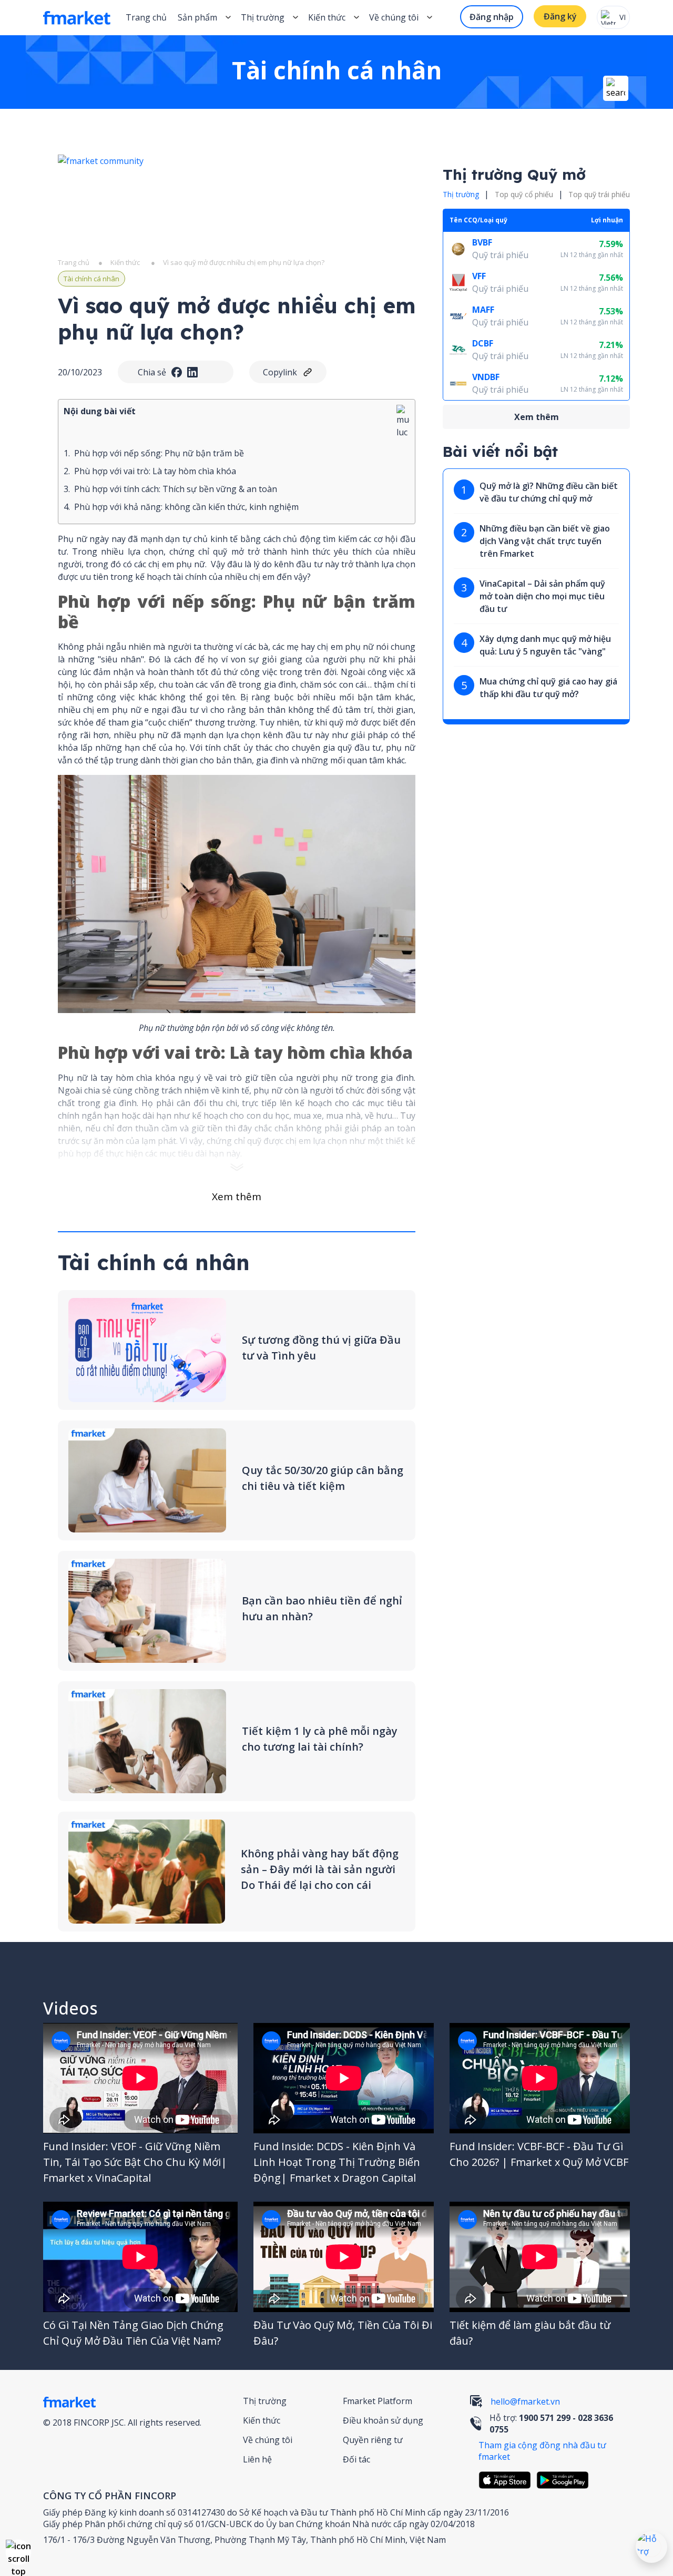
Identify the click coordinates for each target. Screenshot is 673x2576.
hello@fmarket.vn (525, 2401)
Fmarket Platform (378, 2401)
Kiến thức (327, 17)
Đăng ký (560, 16)
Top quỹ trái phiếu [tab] (599, 194)
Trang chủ (146, 17)
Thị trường (265, 2401)
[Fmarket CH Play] (565, 2480)
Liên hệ (257, 2459)
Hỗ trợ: (551, 2424)
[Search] (616, 88)
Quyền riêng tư (373, 2440)
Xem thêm (237, 1197)
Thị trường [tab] (461, 194)
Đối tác (356, 2459)
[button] (18, 2552)
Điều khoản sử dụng (383, 2420)
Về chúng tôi (268, 2440)
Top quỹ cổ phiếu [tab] (524, 194)
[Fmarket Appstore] (507, 2480)
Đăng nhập (492, 17)
